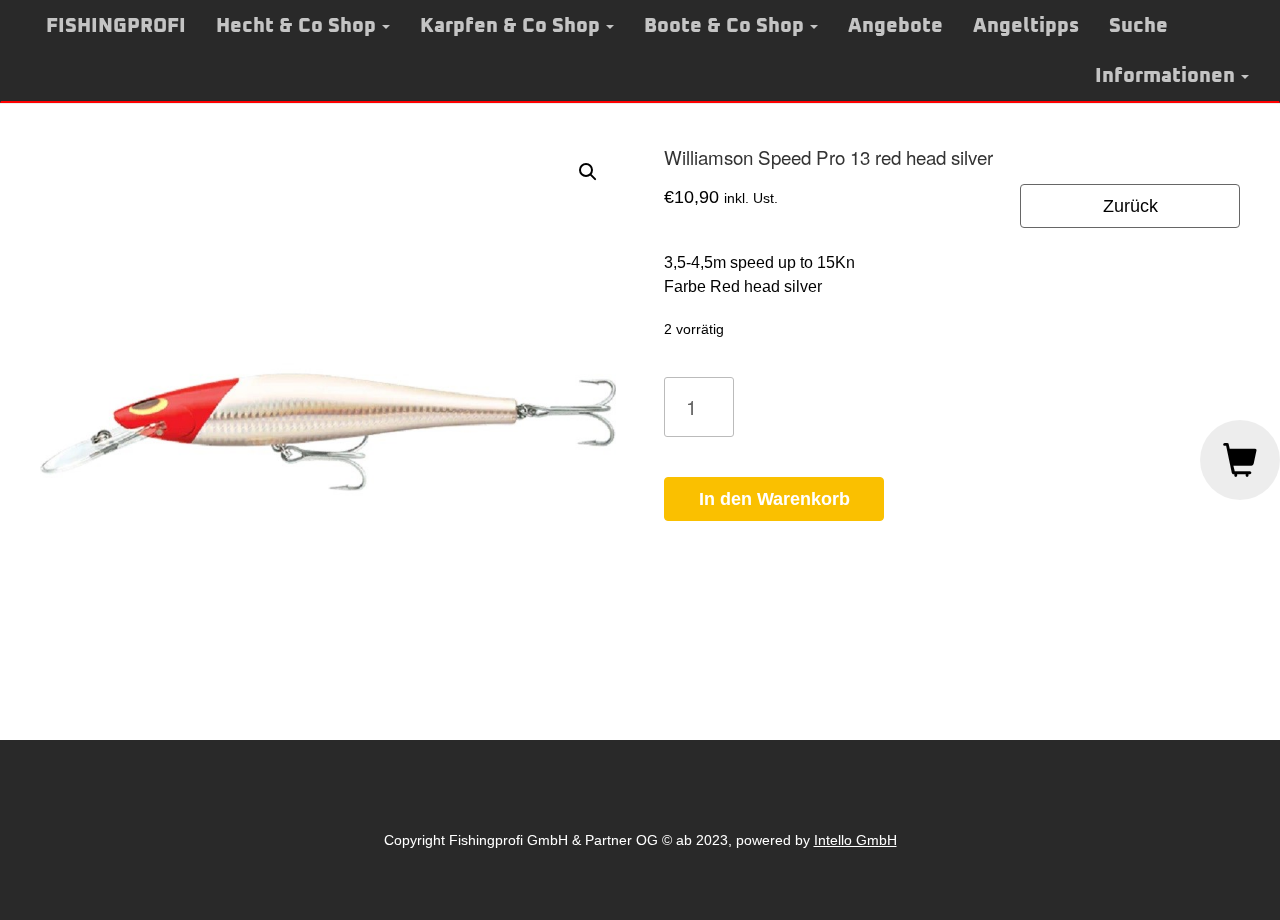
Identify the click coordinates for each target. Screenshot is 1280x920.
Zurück (1130, 206)
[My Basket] (1240, 460)
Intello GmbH (855, 840)
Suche (1138, 26)
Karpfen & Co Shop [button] (510, 26)
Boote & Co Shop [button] (724, 26)
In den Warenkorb (774, 499)
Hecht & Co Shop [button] (296, 26)
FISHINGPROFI (116, 26)
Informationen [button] (1165, 76)
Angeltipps (1026, 26)
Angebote (895, 26)
